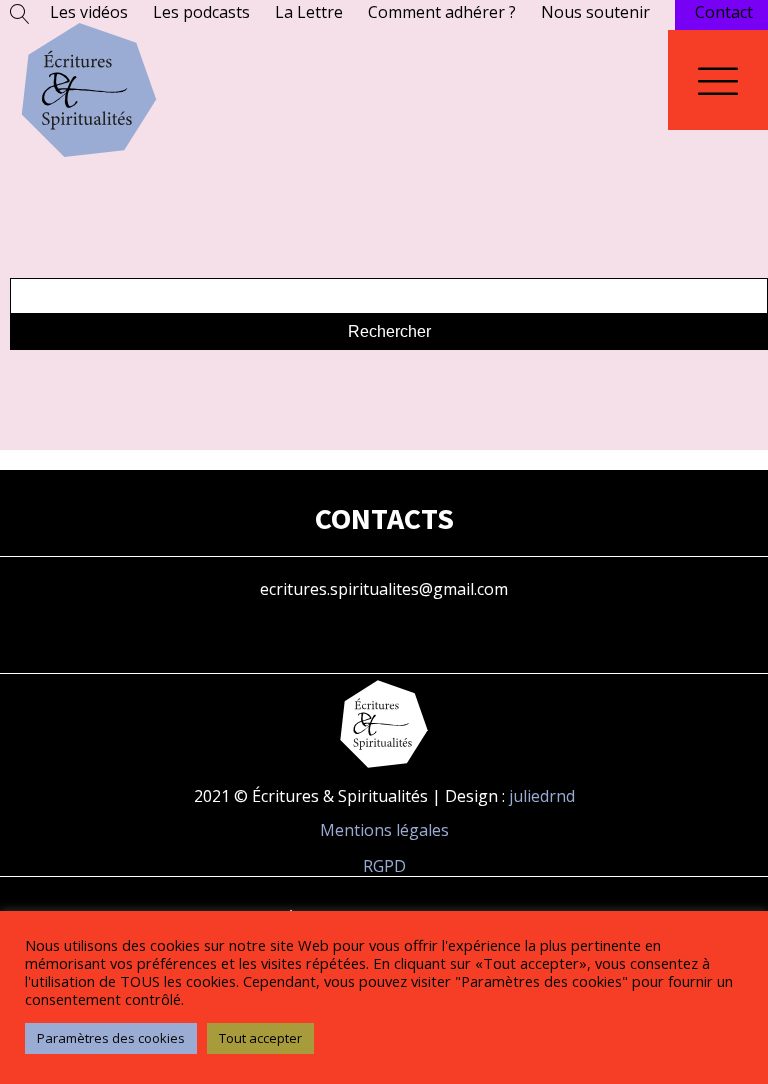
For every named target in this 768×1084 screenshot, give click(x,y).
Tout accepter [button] (260, 1038)
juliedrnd (542, 796)
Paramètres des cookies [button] (111, 1038)
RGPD (384, 866)
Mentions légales (384, 830)
